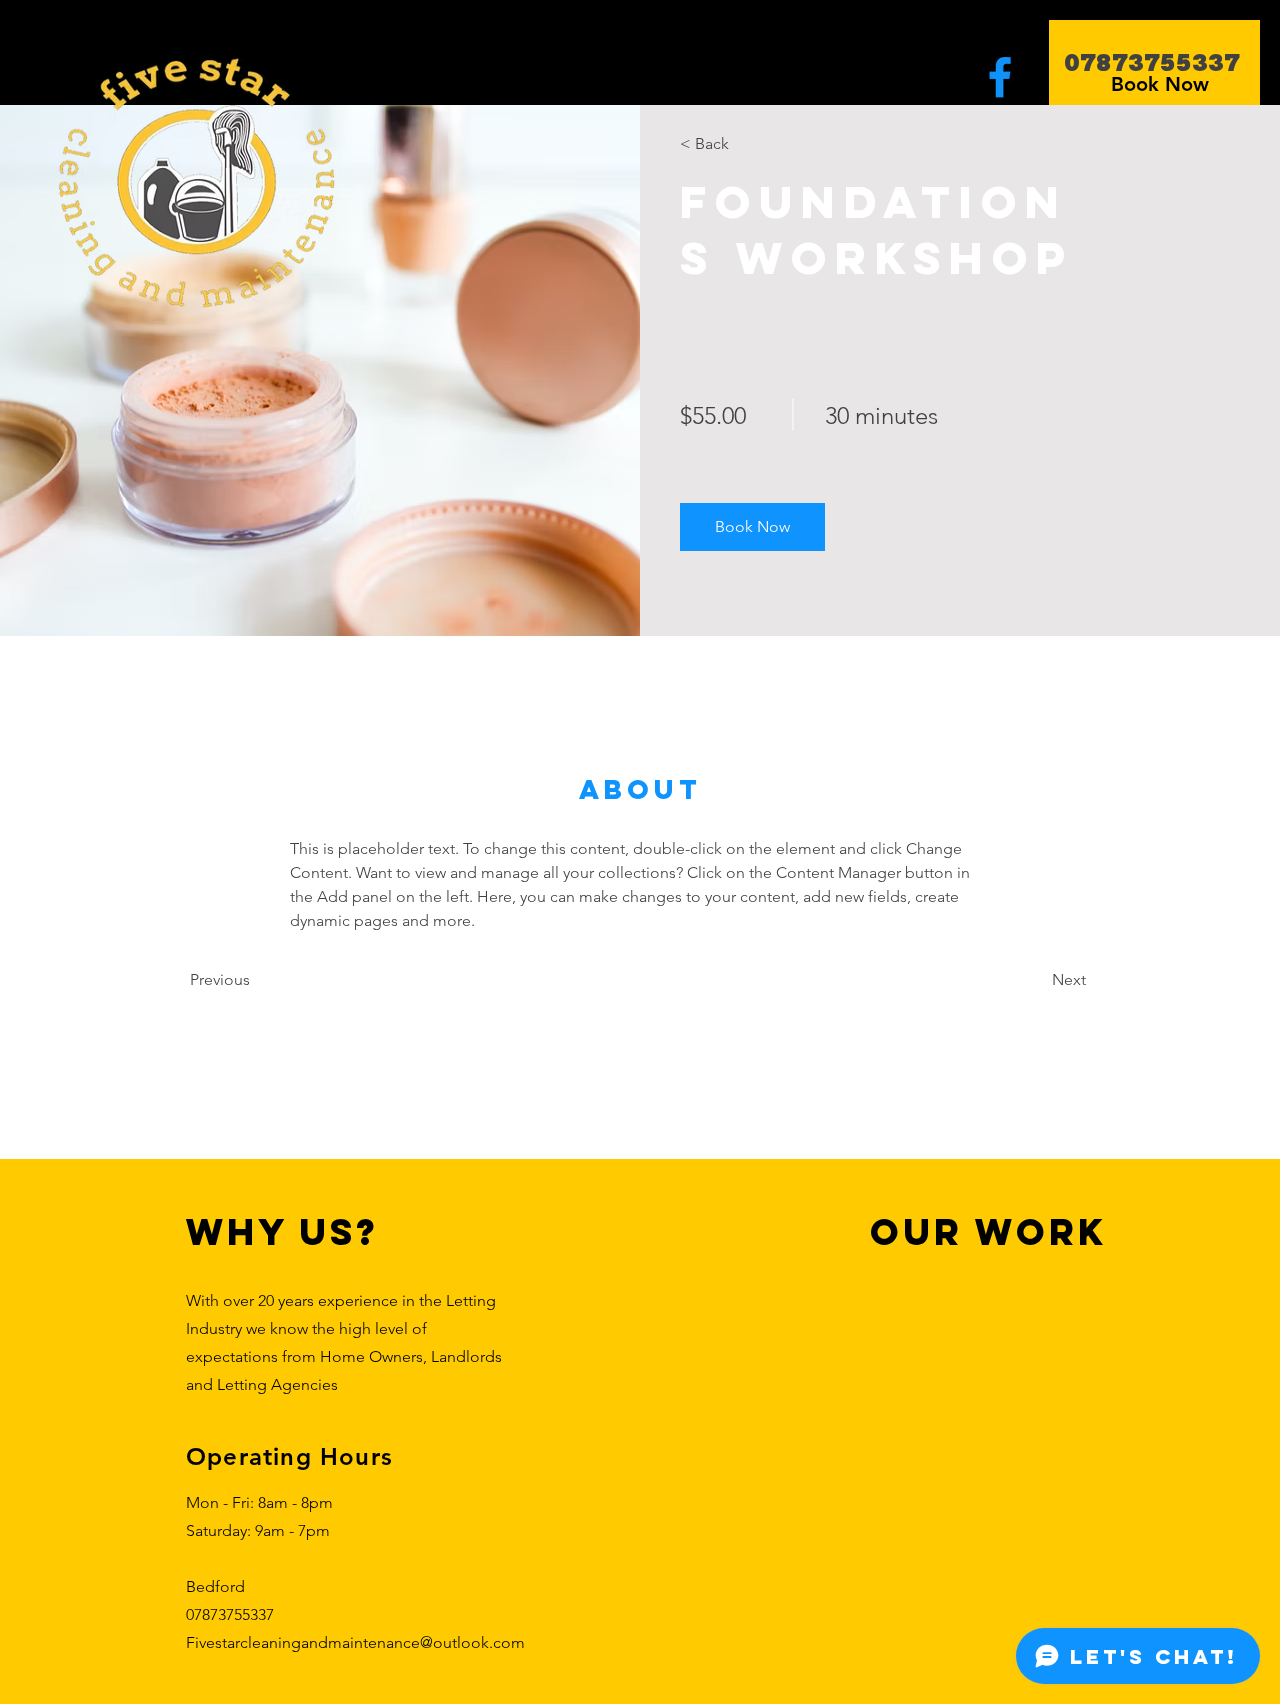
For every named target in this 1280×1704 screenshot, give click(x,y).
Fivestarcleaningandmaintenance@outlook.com (355, 1642)
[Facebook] (1000, 77)
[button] (752, 527)
